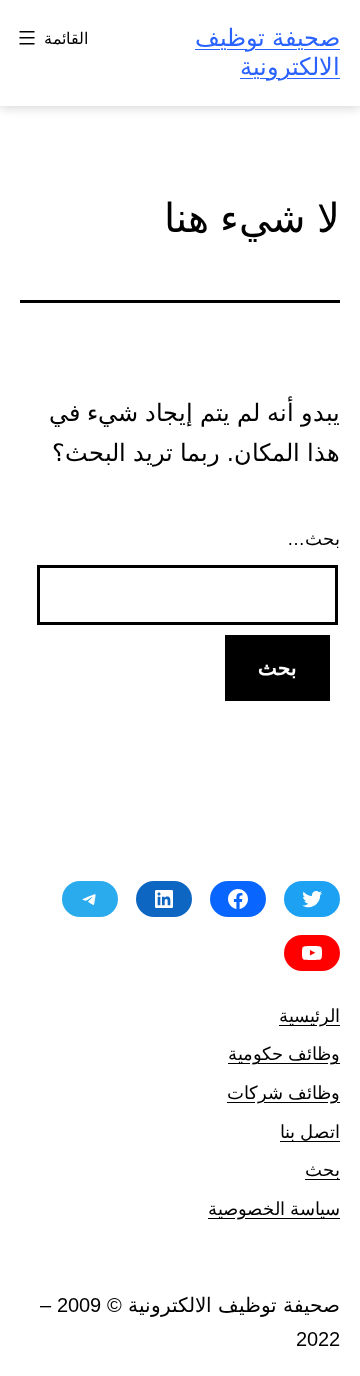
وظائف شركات (283, 1092)
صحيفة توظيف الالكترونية (267, 52)
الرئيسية (309, 1015)
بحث (322, 1169)
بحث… (313, 539)
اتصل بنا (310, 1131)
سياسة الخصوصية (274, 1208)
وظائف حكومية (284, 1053)
